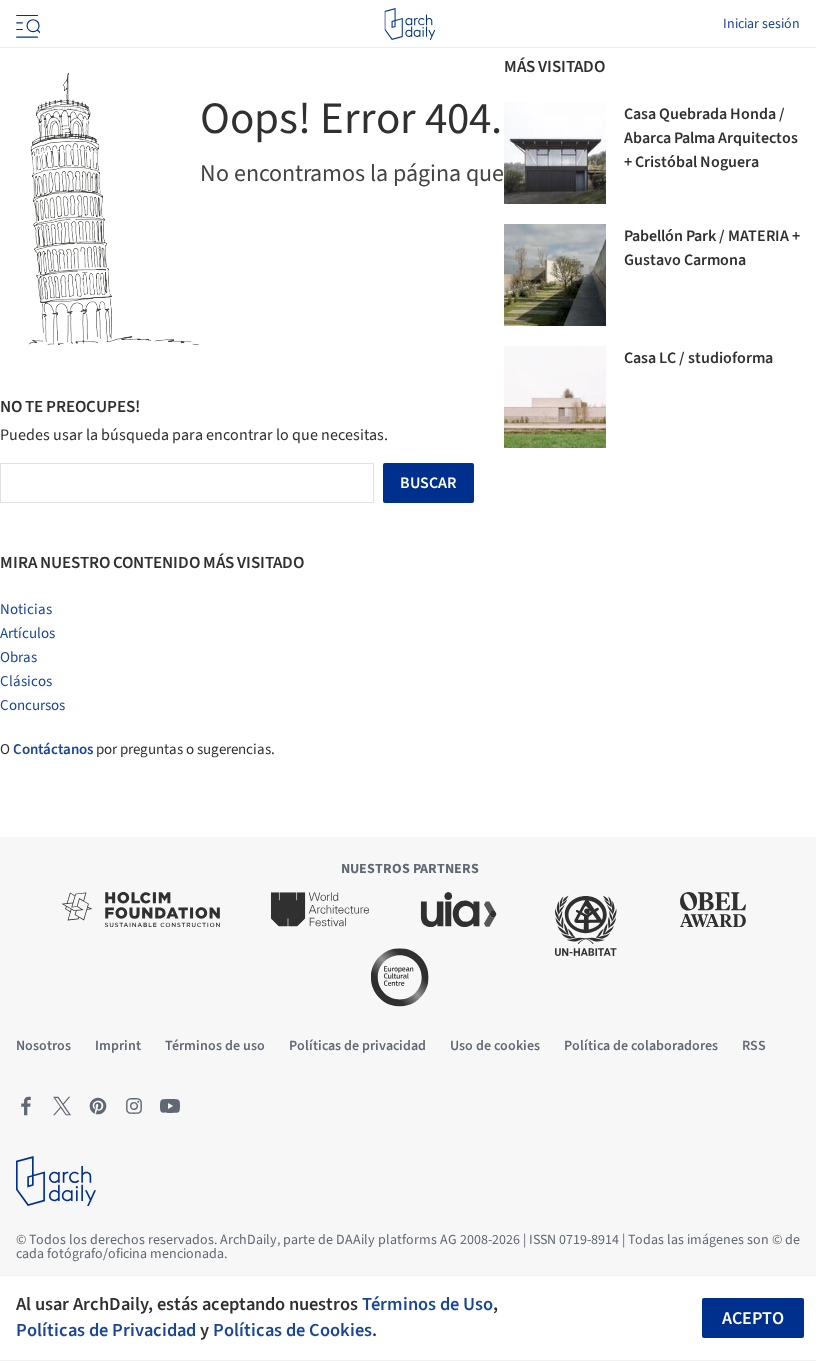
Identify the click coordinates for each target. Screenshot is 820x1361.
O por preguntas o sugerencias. (137, 749)
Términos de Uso (427, 1304)
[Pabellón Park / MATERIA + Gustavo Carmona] (555, 275)
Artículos (27, 633)
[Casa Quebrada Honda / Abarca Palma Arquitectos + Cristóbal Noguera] (555, 153)
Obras (18, 657)
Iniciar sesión (761, 24)
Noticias (26, 609)
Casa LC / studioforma (698, 358)
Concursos (32, 705)
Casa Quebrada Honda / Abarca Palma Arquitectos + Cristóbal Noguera (711, 138)
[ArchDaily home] (409, 24)
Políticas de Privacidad (106, 1330)
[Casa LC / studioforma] (555, 397)
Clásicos (26, 681)
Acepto (753, 1318)
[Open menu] (26, 24)
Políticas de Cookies (292, 1330)
